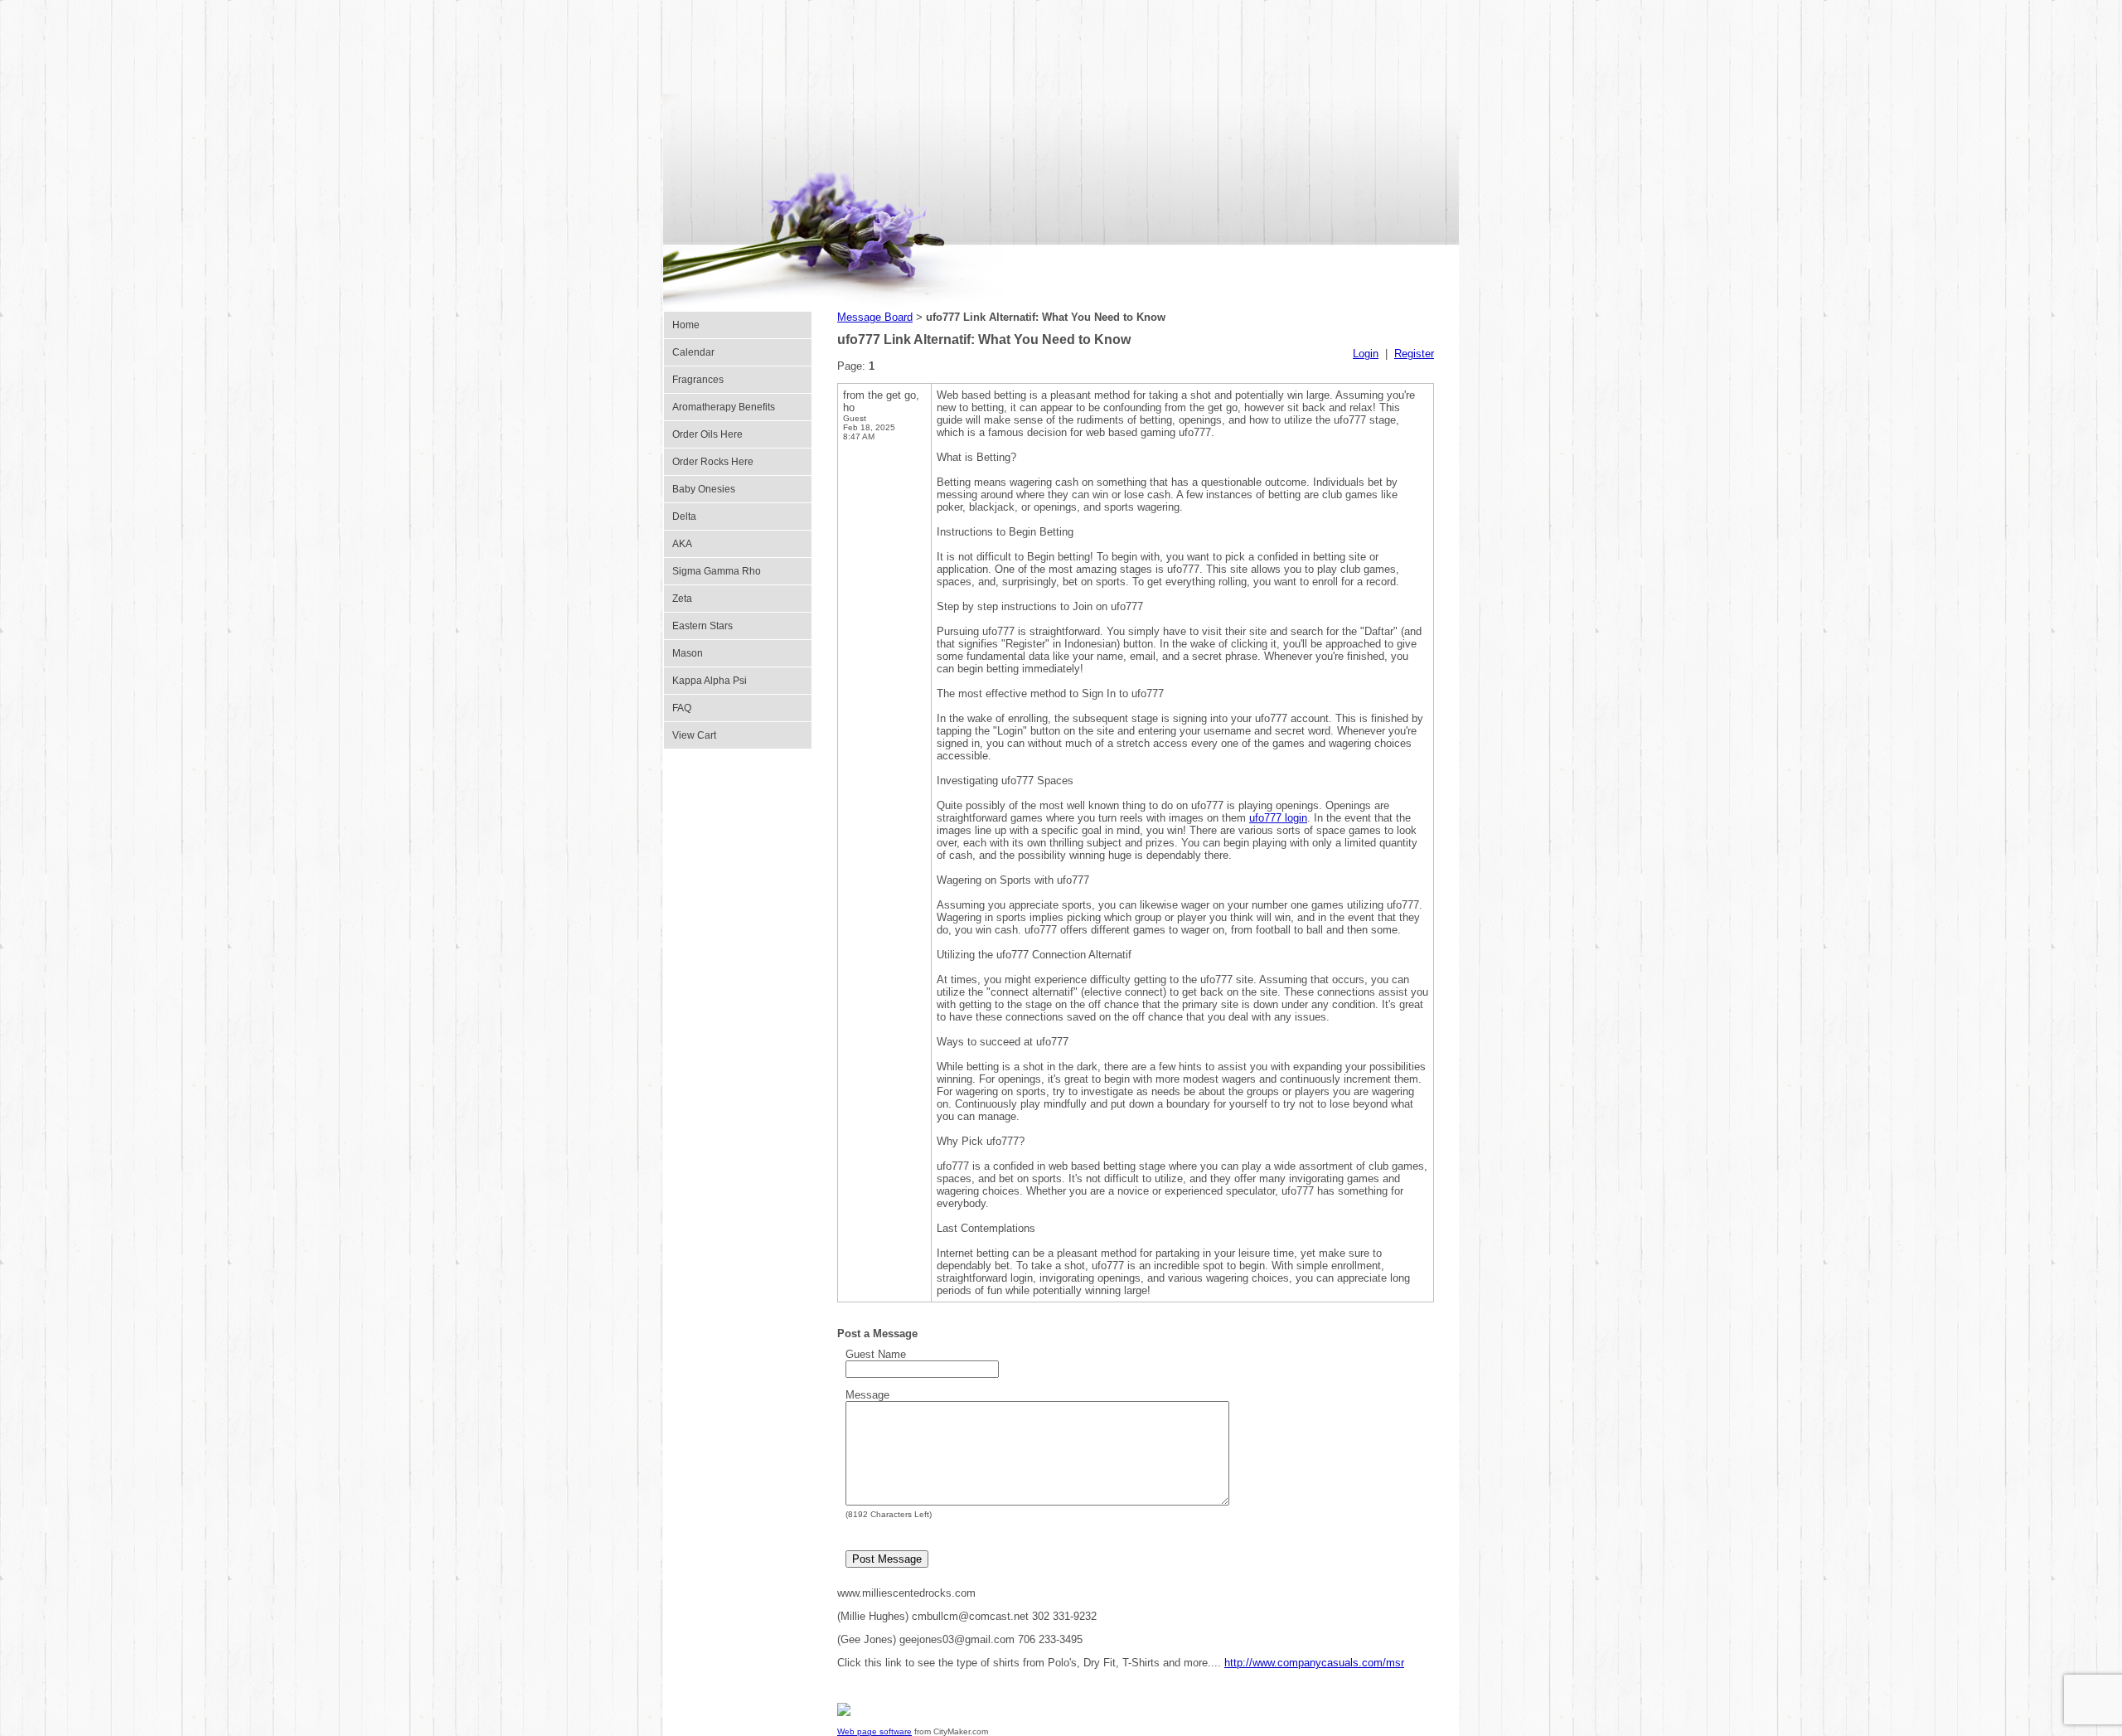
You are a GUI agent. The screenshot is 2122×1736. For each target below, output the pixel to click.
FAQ (682, 708)
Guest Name (876, 1354)
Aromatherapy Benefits (724, 407)
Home (686, 325)
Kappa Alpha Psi (710, 681)
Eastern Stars (702, 626)
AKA (682, 544)
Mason (688, 653)
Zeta (682, 599)
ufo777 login (1278, 818)
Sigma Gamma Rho (717, 571)
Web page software (874, 1731)
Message (867, 1395)
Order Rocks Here (713, 462)
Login (1366, 354)
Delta (684, 516)
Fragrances (698, 380)
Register (1414, 354)
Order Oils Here (707, 434)
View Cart (694, 735)
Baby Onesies (704, 489)
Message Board (875, 317)
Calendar (693, 352)
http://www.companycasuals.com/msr (1314, 1663)
